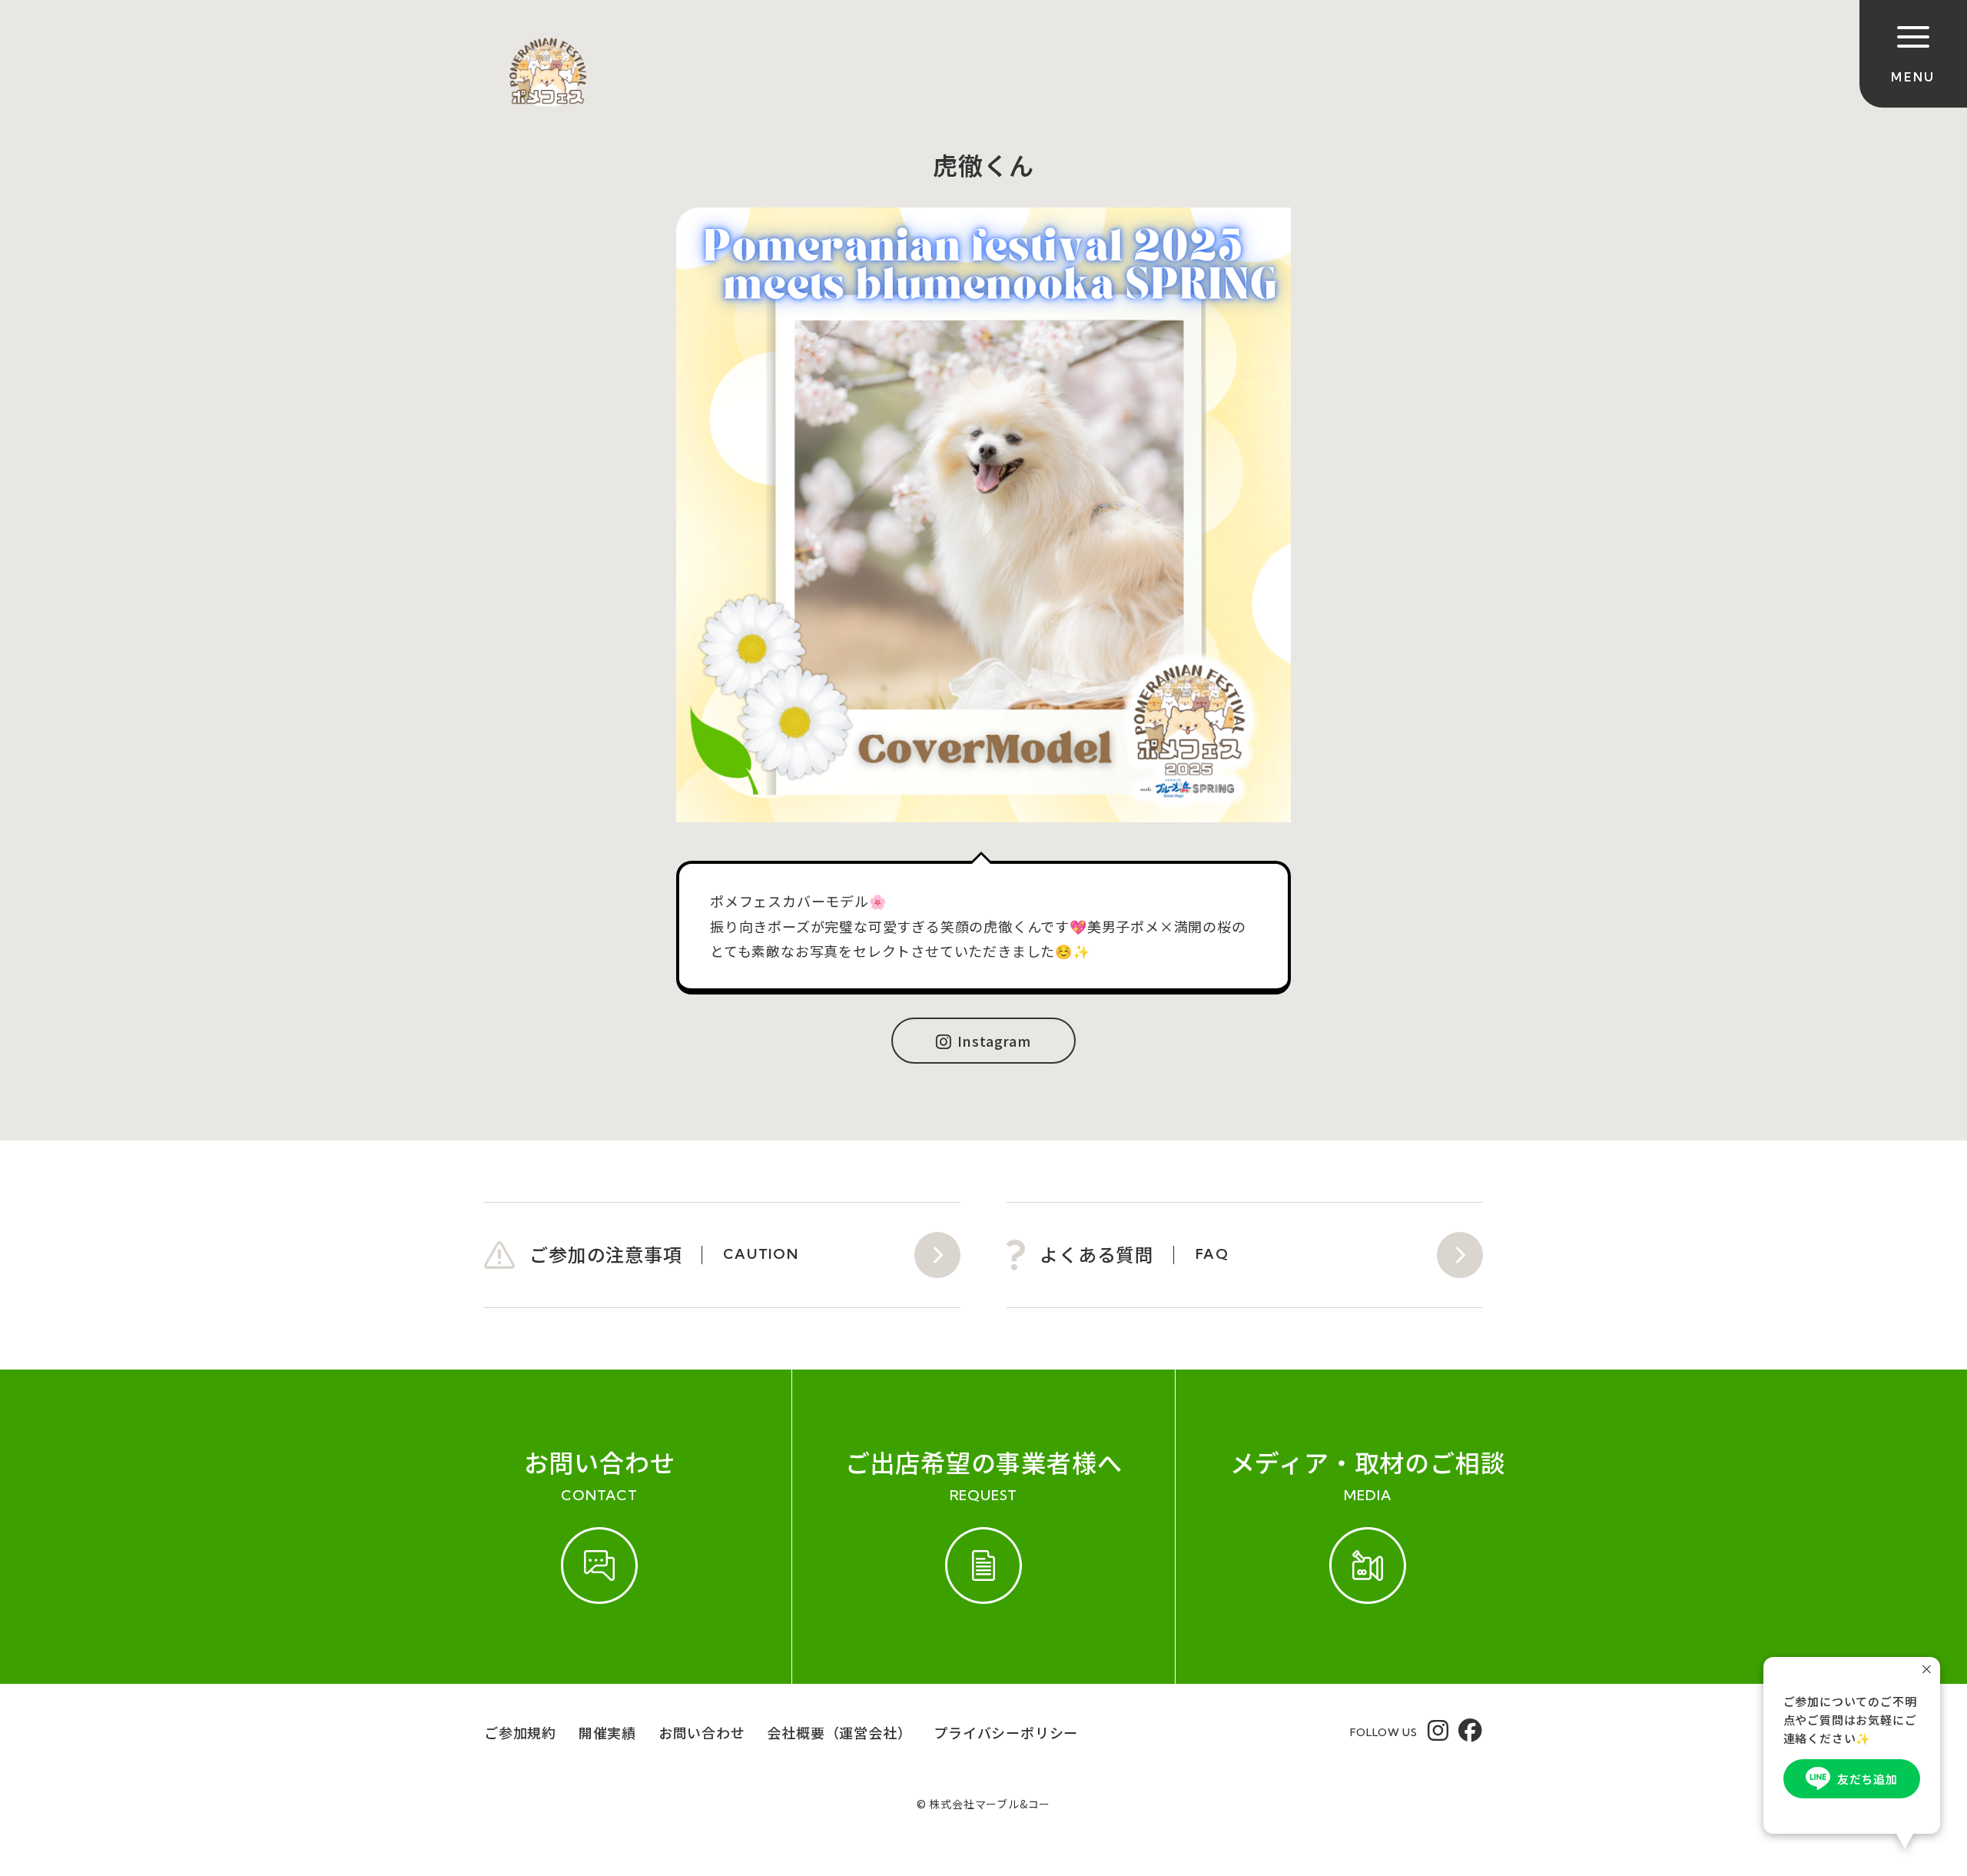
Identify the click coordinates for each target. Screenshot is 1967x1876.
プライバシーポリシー (1006, 1732)
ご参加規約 (520, 1732)
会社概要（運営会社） (839, 1732)
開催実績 (607, 1732)
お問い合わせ (702, 1732)
